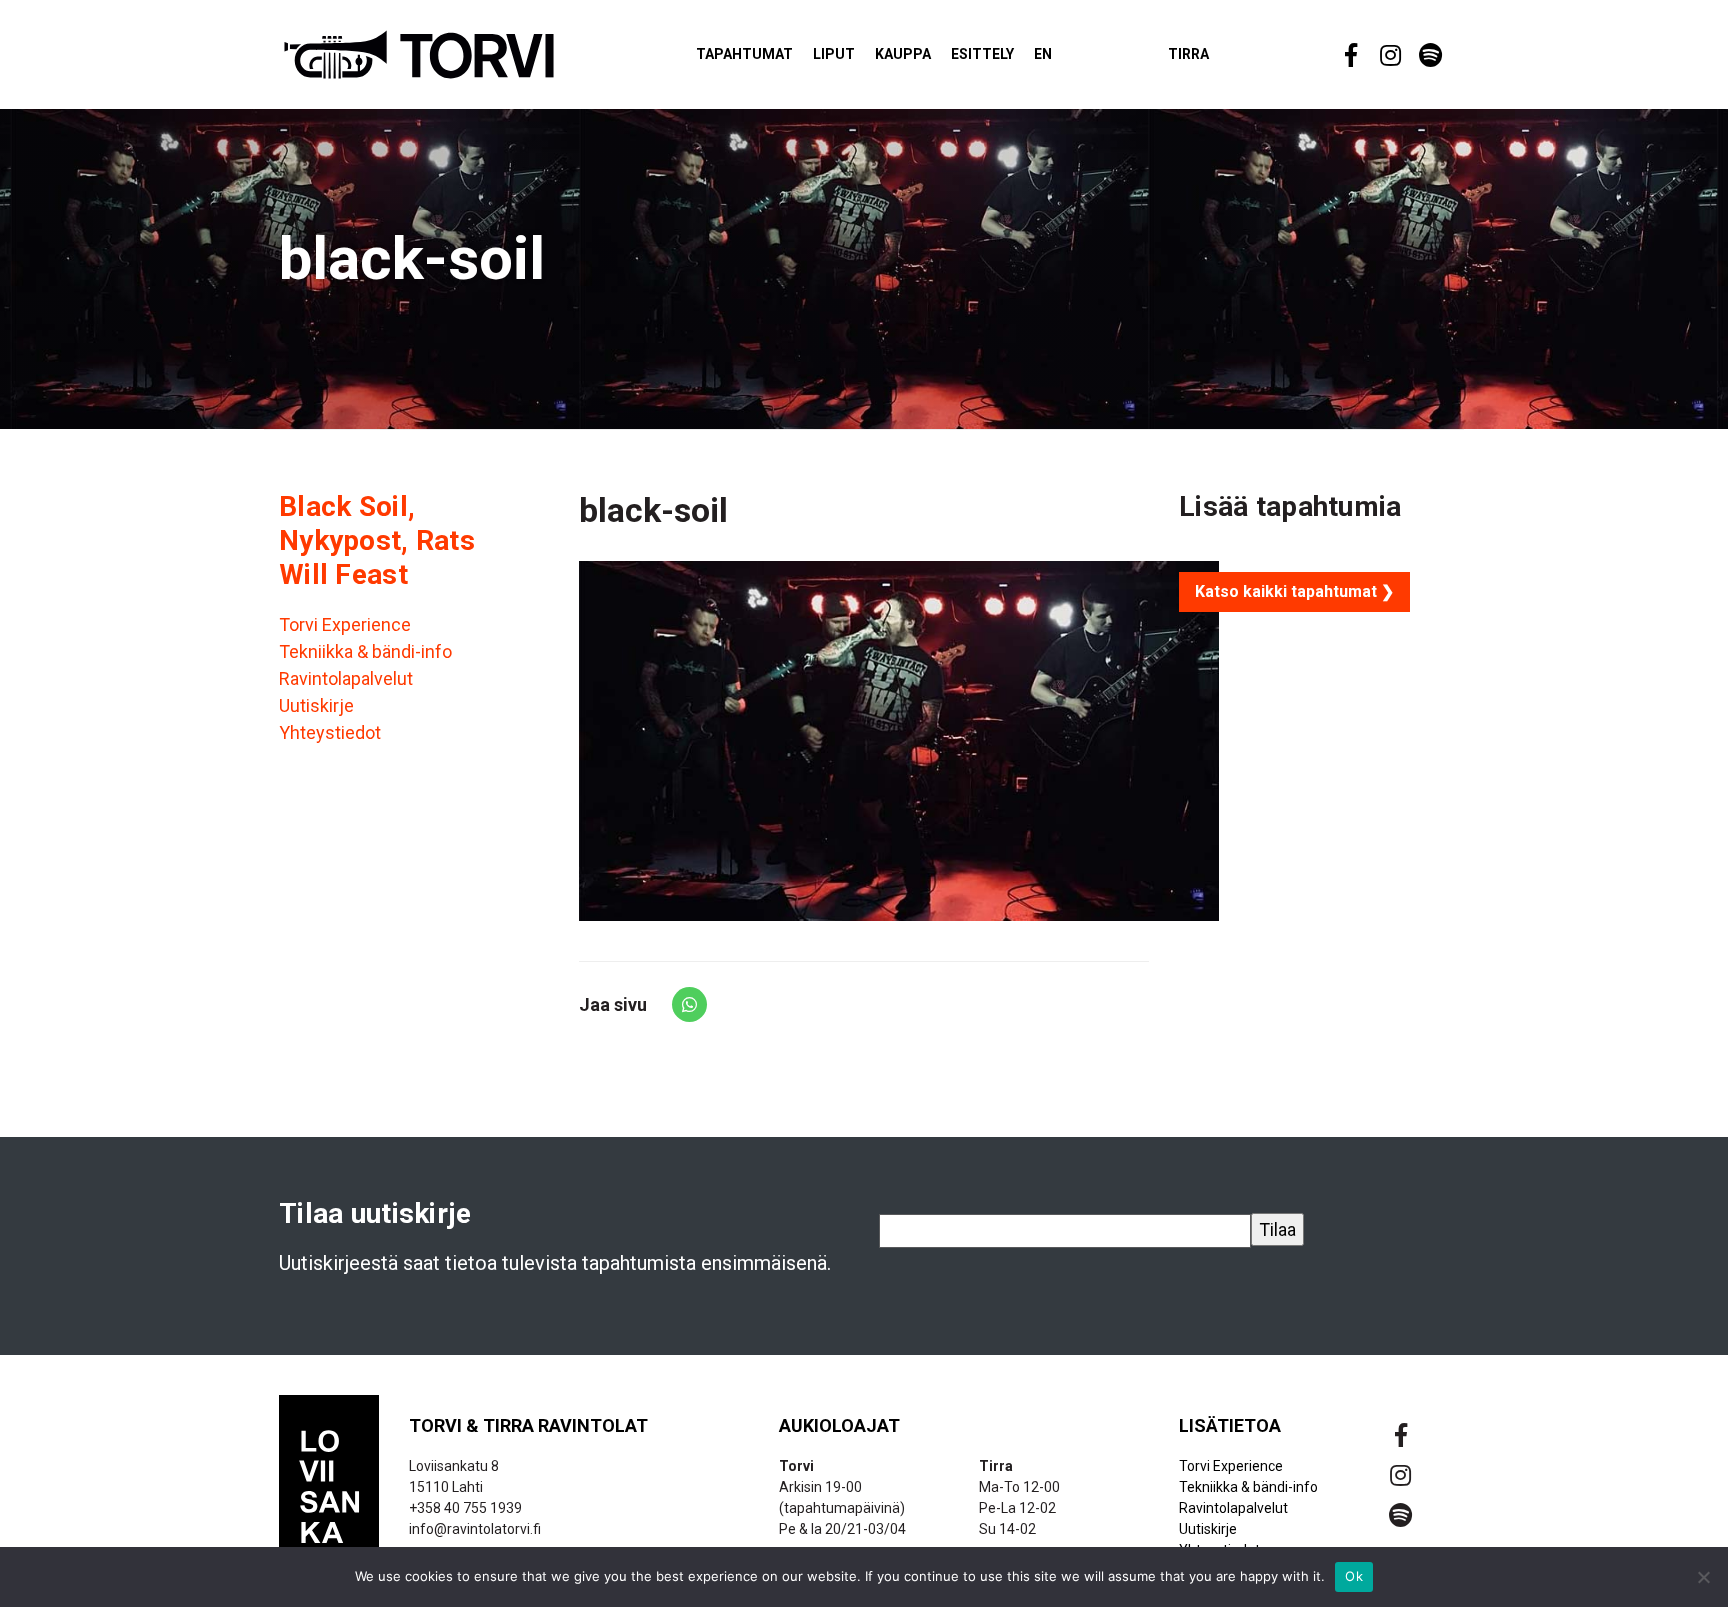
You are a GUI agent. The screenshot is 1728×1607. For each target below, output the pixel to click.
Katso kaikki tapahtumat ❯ (1294, 591)
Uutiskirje (316, 705)
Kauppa (903, 54)
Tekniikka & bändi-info (365, 651)
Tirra (1188, 54)
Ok (1354, 1576)
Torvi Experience (345, 624)
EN (1043, 54)
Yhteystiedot (330, 732)
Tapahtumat (744, 54)
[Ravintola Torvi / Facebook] (1349, 55)
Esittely (982, 54)
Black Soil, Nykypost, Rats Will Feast (377, 540)
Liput (834, 54)
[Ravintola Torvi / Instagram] (1389, 55)
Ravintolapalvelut (346, 678)
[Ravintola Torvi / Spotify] (1429, 55)
